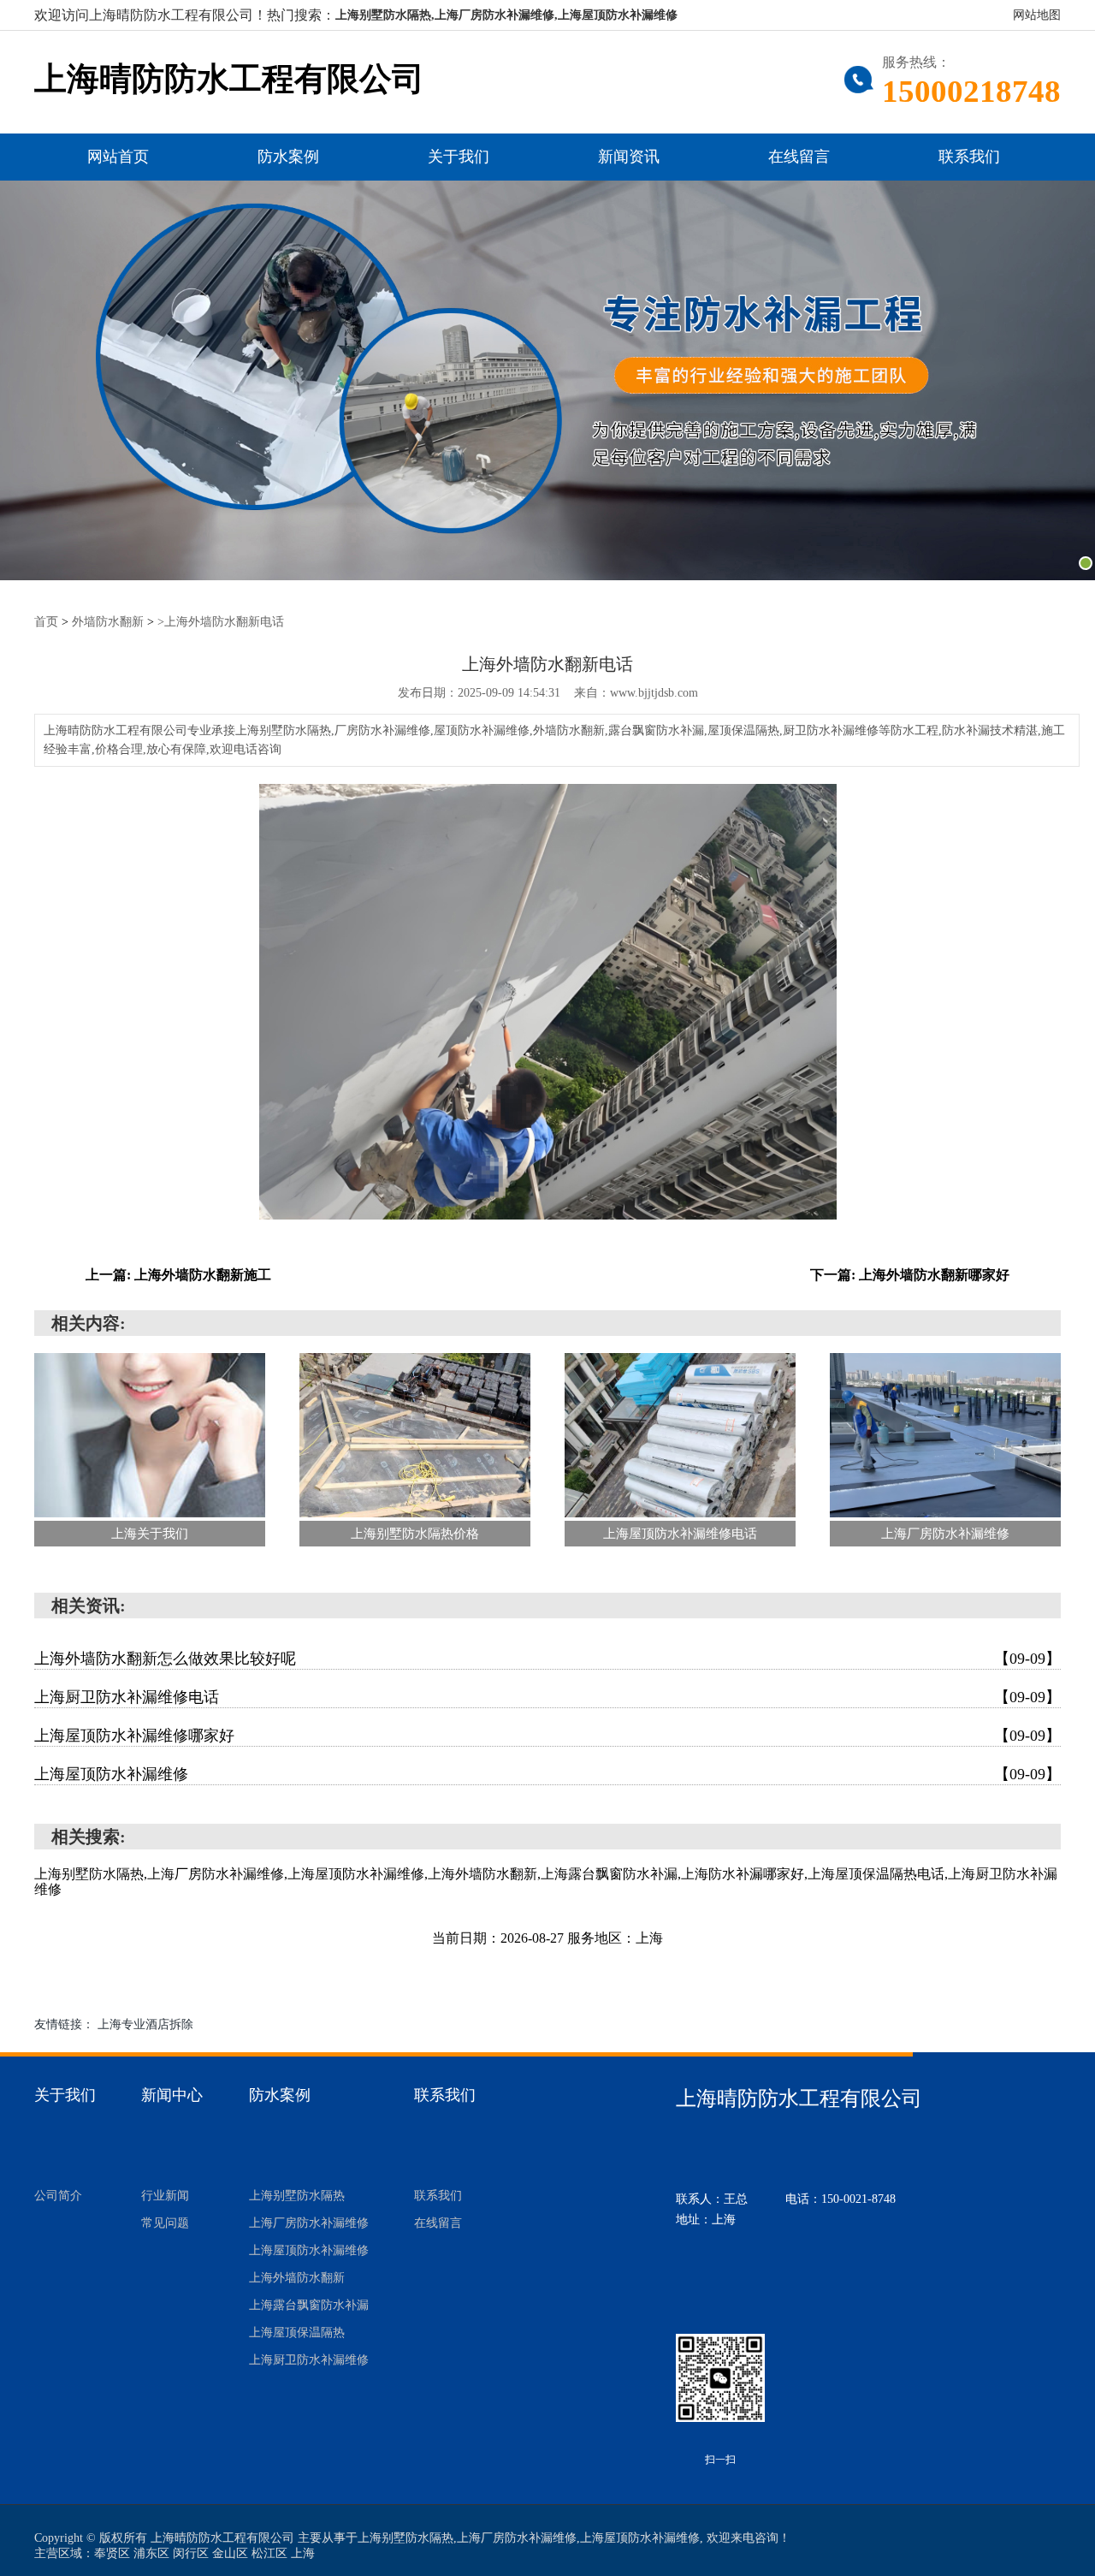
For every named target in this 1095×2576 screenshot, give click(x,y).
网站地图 (1037, 15)
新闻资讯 (629, 157)
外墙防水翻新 (108, 622)
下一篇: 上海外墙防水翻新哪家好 (910, 1275)
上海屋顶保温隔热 (297, 2333)
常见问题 (165, 2223)
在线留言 (799, 157)
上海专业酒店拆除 (145, 2024)
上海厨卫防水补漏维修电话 (547, 1697)
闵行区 (191, 2553)
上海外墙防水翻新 (297, 2278)
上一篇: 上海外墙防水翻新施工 (178, 1275)
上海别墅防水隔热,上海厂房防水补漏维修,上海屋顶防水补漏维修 (506, 15)
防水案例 (288, 157)
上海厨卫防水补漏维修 (309, 2360)
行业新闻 (165, 2196)
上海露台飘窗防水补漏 (309, 2305)
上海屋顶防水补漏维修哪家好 (547, 1736)
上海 (303, 2553)
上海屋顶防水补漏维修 (547, 1774)
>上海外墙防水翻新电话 (221, 622)
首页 (46, 622)
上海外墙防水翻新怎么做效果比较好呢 (547, 1659)
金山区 (230, 2553)
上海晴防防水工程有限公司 (229, 79)
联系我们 (969, 157)
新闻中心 (172, 2095)
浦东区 (151, 2553)
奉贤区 (112, 2553)
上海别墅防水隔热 (297, 2196)
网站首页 (118, 157)
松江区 (269, 2553)
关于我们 (459, 157)
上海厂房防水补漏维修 (309, 2223)
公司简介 (58, 2196)
